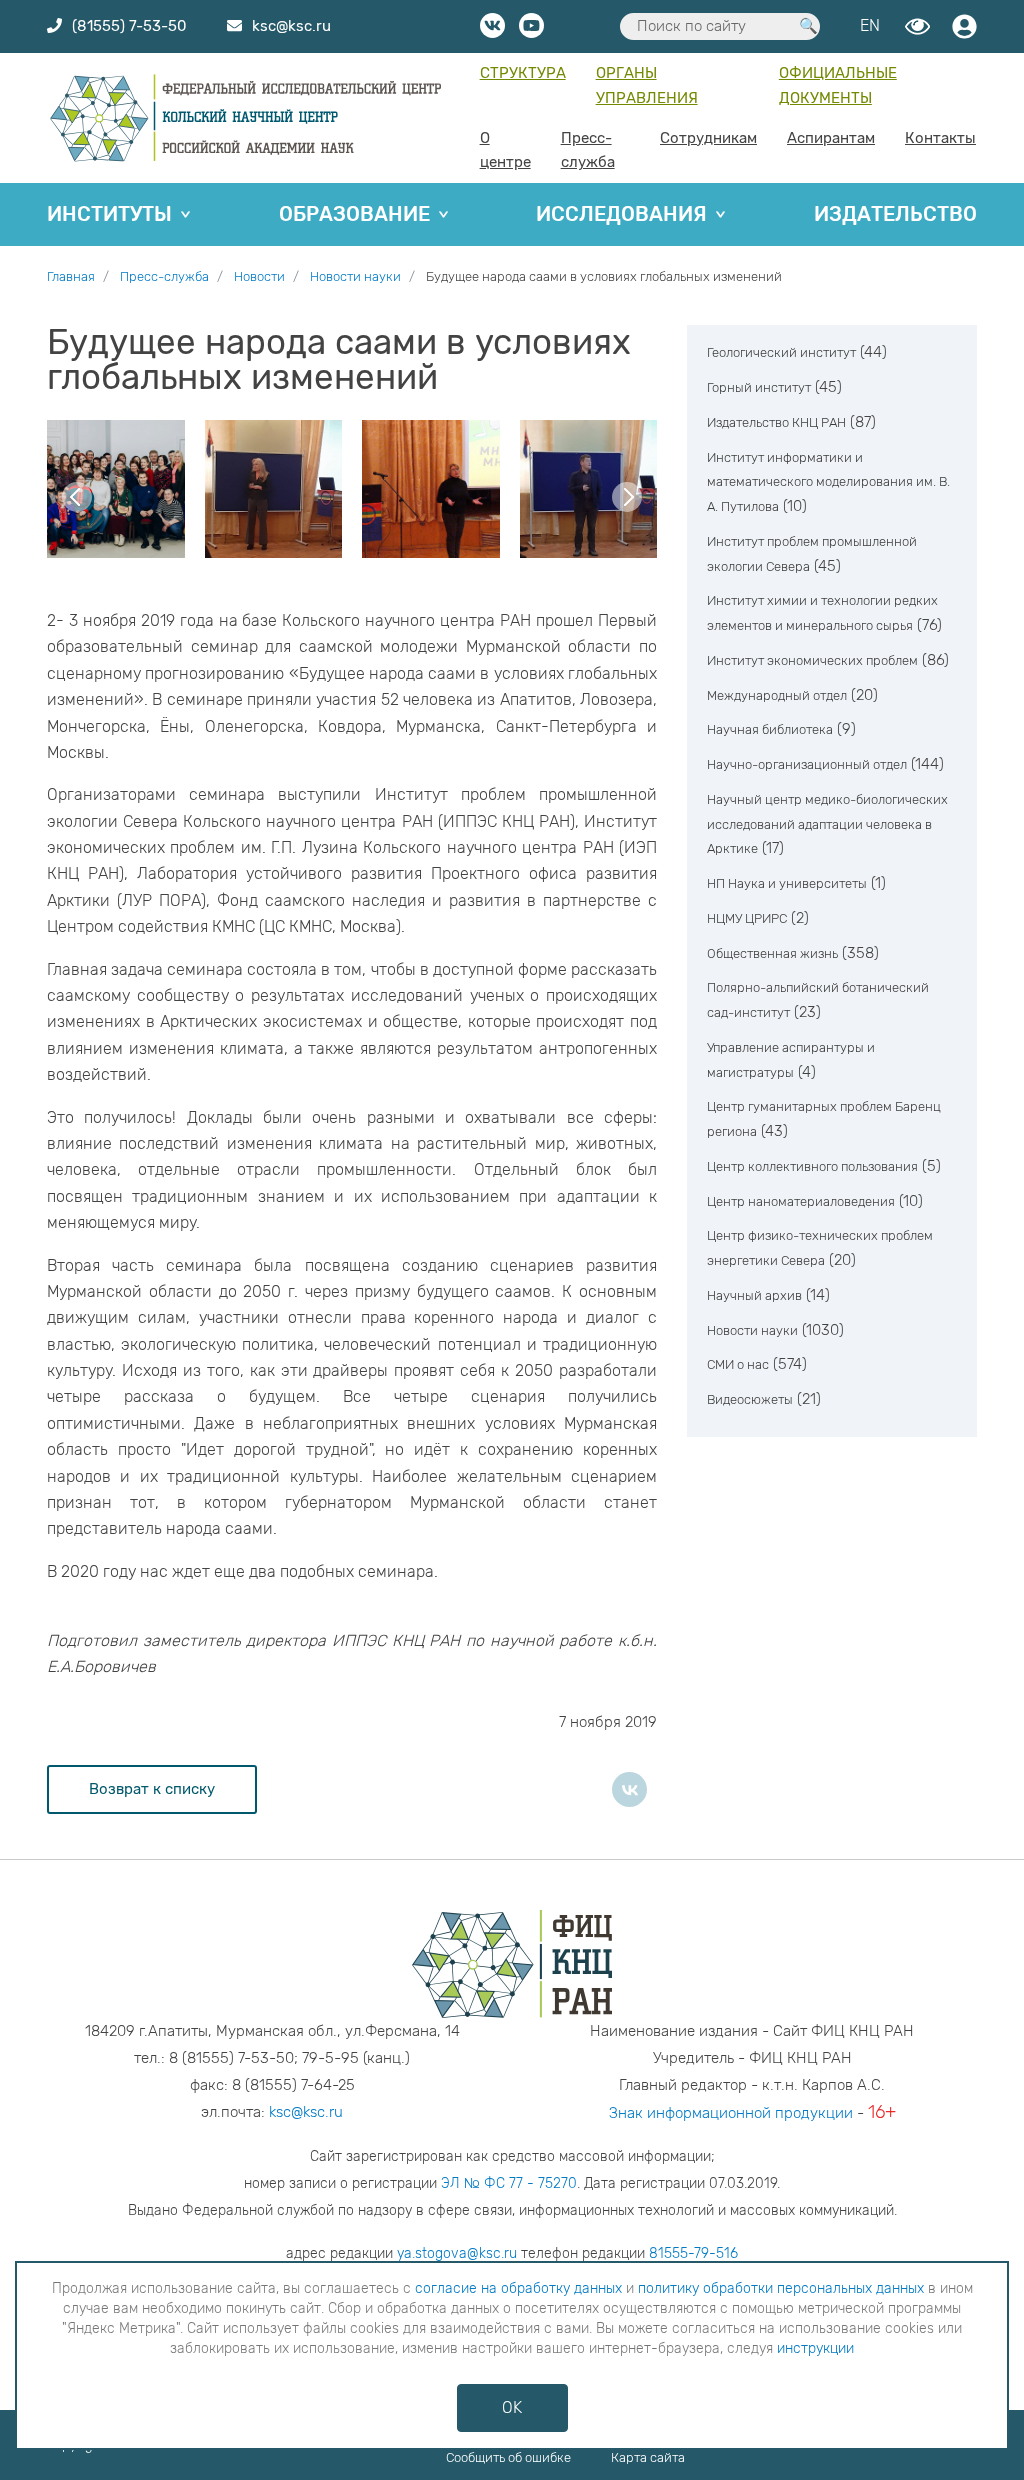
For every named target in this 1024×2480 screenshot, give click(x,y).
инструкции (815, 2348)
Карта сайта (648, 2457)
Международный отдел (777, 695)
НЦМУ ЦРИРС (747, 918)
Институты (109, 214)
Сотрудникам (708, 138)
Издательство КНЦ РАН (776, 422)
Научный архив (754, 1295)
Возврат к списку (152, 1789)
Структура (523, 73)
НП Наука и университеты (787, 883)
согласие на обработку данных (518, 2288)
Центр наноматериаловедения (801, 1201)
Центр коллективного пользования (812, 1166)
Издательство (895, 214)
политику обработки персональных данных (781, 2288)
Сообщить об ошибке (508, 2457)
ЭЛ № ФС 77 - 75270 (509, 2183)
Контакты (940, 138)
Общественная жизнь (772, 953)
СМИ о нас (738, 1364)
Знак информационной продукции (731, 2113)
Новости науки (752, 1330)
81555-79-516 (693, 2253)
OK (512, 2407)
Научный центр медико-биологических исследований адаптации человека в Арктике (827, 824)
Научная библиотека (770, 729)
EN (870, 25)
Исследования (621, 214)
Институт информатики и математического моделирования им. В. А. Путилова (828, 482)
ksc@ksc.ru (306, 2112)
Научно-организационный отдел (807, 764)
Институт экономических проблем (812, 660)
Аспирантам (831, 138)
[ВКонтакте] (629, 1789)
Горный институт (759, 387)
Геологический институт (781, 352)
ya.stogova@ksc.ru (457, 2253)
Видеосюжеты (750, 1399)
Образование (354, 214)
